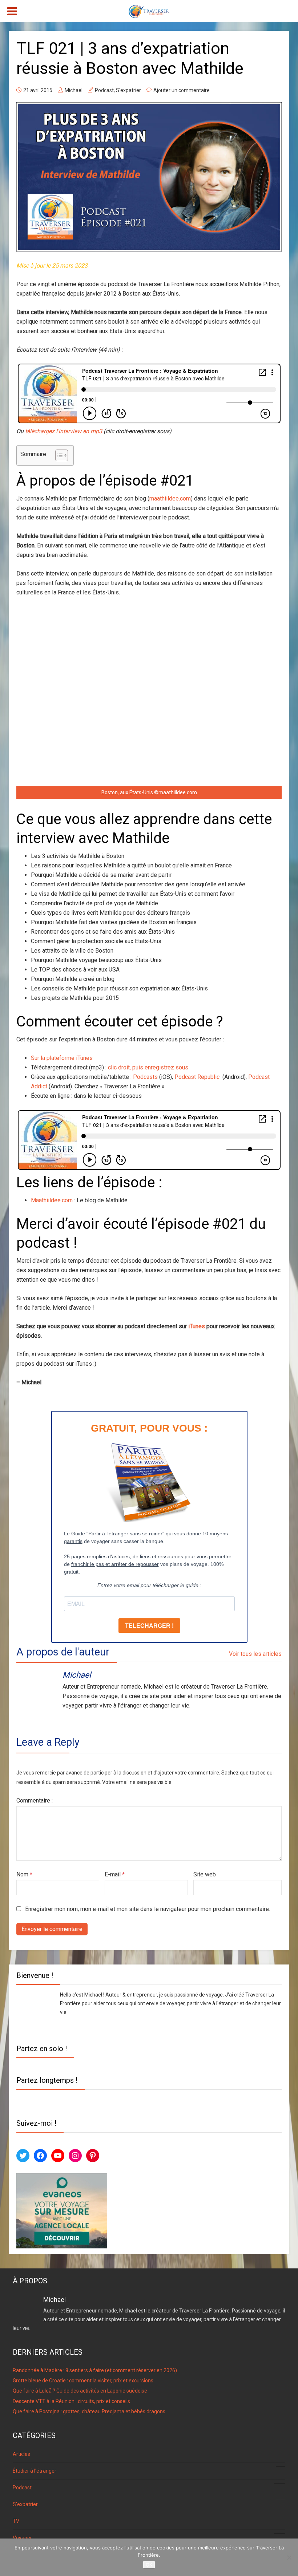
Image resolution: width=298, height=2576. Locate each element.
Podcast (104, 90)
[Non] (289, 2557)
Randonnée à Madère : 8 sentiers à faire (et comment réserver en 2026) (95, 2370)
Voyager (148, 2537)
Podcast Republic (198, 1077)
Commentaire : (35, 1801)
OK (149, 2565)
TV (148, 2520)
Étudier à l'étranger (147, 2470)
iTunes (197, 1326)
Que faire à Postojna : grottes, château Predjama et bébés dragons (89, 2411)
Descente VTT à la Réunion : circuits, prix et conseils (71, 2401)
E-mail (115, 1874)
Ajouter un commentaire (182, 90)
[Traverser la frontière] (149, 11)
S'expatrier (128, 90)
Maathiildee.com (52, 1200)
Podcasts (145, 1077)
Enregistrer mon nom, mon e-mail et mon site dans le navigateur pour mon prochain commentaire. (148, 1909)
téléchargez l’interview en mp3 (64, 431)
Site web (205, 1874)
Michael (74, 90)
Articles (148, 2453)
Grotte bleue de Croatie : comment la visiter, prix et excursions (83, 2381)
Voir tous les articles (255, 1654)
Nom (24, 1874)
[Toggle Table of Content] (58, 455)
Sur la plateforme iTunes (62, 1058)
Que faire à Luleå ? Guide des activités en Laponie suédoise (80, 2391)
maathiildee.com (170, 498)
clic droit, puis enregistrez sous (148, 1067)
